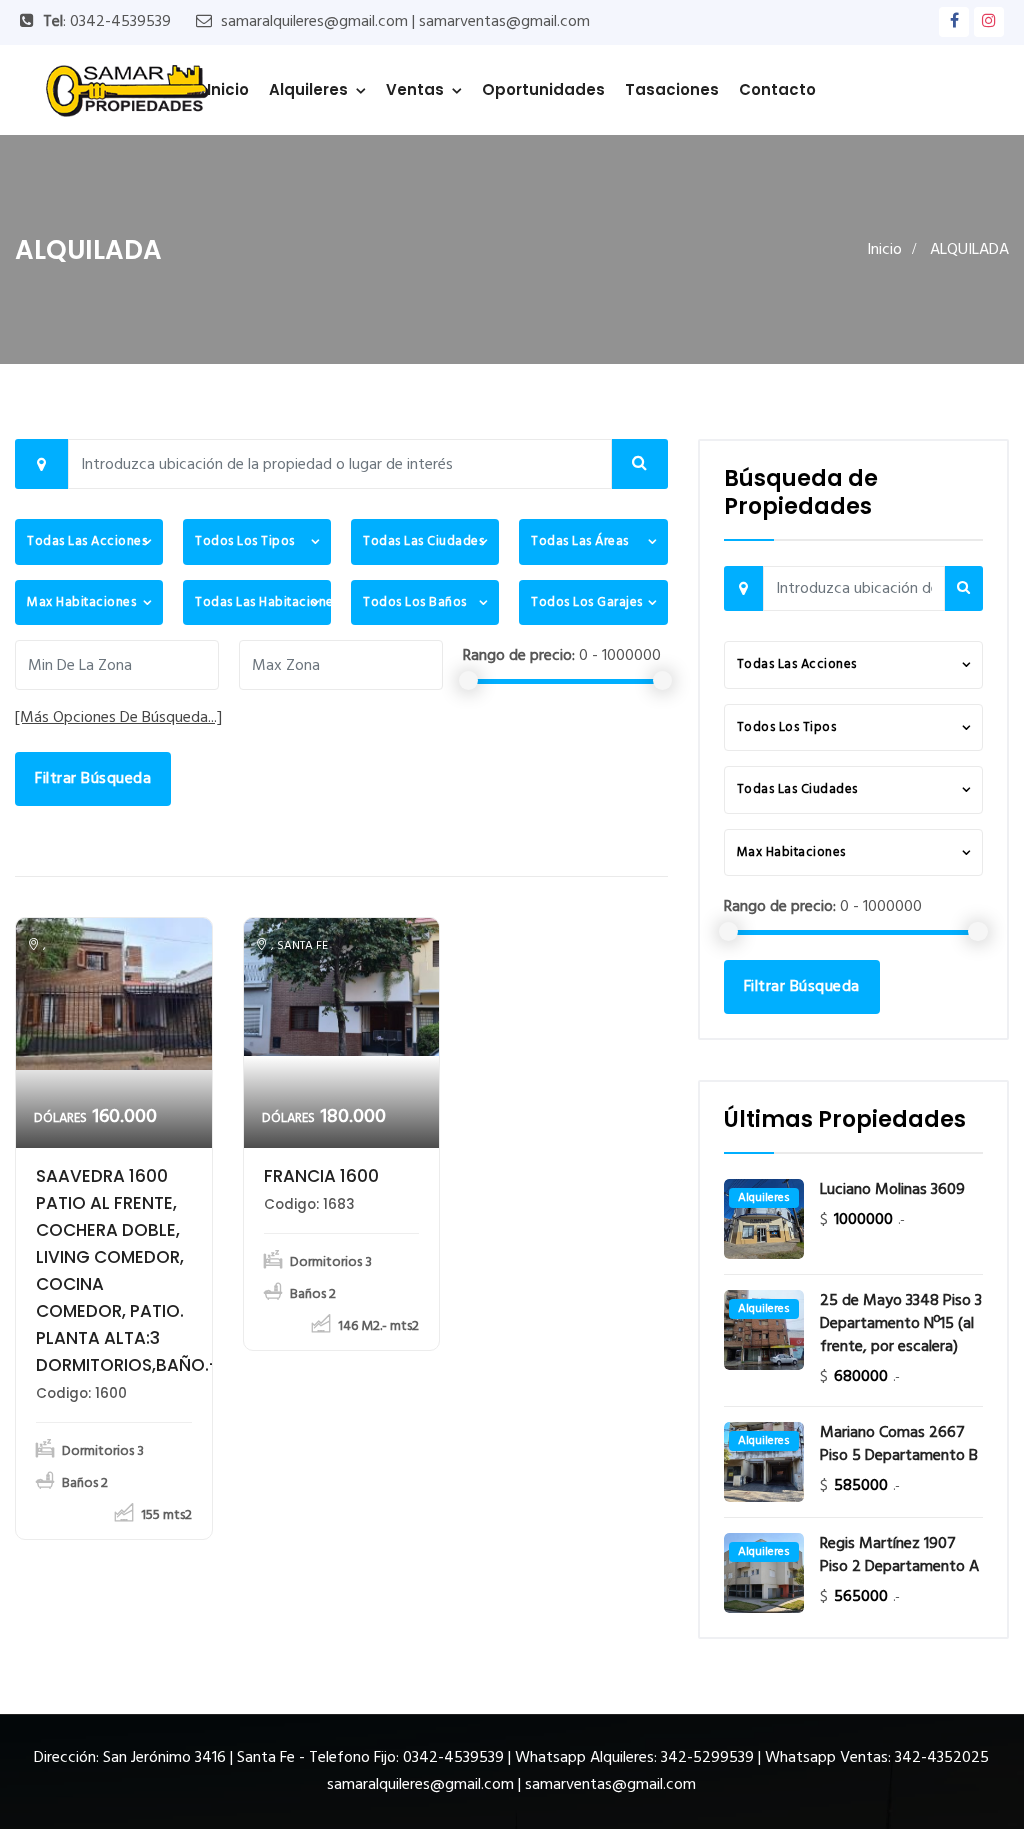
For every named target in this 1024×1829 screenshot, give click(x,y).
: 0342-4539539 (107, 22)
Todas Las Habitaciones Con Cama (263, 602)
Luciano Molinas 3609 (892, 1190)
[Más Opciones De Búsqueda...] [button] (118, 718)
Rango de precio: (519, 656)
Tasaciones (672, 89)
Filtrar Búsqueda (93, 779)
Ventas (415, 89)
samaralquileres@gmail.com (314, 22)
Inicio (228, 89)
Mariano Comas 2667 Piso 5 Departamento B (899, 1445)
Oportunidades (543, 89)
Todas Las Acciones (87, 541)
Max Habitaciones (81, 602)
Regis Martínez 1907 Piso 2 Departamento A (899, 1556)
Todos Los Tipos (245, 541)
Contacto (777, 89)
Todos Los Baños (415, 602)
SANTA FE (302, 946)
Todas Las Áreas (580, 541)
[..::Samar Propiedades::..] (127, 89)
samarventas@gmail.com (504, 22)
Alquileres (308, 89)
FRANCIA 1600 (321, 1176)
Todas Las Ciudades (423, 541)
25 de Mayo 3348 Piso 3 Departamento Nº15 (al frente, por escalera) (901, 1324)
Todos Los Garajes (587, 602)
